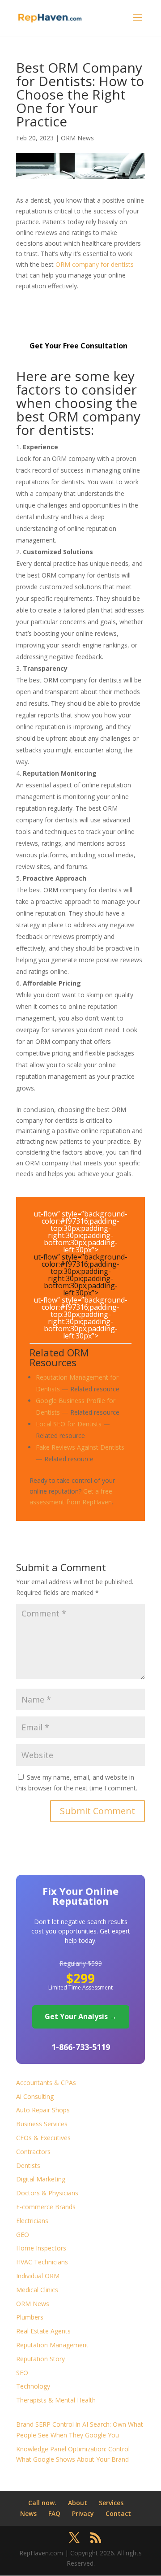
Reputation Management (52, 2345)
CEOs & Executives (43, 2138)
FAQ (54, 2513)
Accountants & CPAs (46, 2083)
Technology (33, 2386)
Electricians (32, 2221)
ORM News (77, 138)
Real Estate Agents (43, 2331)
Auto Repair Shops (43, 2110)
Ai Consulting (35, 2096)
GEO (23, 2235)
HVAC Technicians (42, 2262)
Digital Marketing (41, 2179)
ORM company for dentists (95, 264)
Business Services (42, 2124)
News (28, 2513)
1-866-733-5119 (81, 2047)
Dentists (28, 2165)
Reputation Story (40, 2359)
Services (111, 2503)
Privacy (83, 2513)
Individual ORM (38, 2276)
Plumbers (30, 2317)
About (78, 2503)
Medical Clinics (37, 2290)
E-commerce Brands (46, 2207)
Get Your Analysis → (81, 2016)
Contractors (33, 2152)
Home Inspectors (41, 2248)
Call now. (42, 2503)
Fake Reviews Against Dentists (80, 1447)
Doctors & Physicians (47, 2193)
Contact (118, 2513)
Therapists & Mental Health (56, 2400)
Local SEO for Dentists (69, 1424)
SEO (22, 2373)
